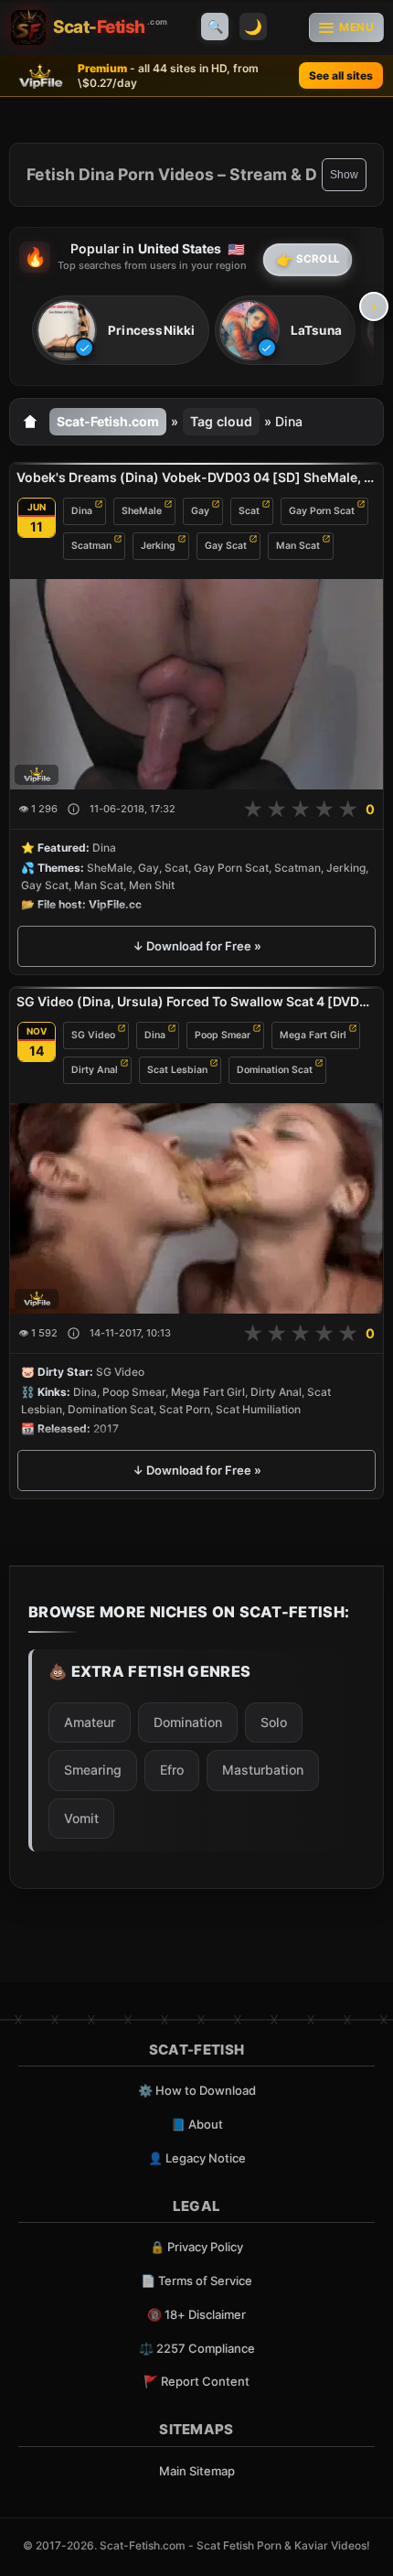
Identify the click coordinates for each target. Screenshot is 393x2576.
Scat (249, 511)
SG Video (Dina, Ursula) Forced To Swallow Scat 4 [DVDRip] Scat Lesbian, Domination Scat (196, 1001)
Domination (188, 1722)
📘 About (197, 2124)
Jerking (158, 546)
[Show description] (74, 809)
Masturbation (263, 1770)
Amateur (90, 1722)
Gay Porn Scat (322, 511)
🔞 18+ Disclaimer (196, 2314)
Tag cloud (221, 421)
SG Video (93, 1035)
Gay (200, 511)
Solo (274, 1722)
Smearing (93, 1770)
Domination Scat (275, 1070)
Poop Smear (223, 1035)
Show (344, 175)
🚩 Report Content (196, 2381)
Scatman (91, 546)
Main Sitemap (197, 2471)
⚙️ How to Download (197, 2090)
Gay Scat (226, 546)
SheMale (142, 511)
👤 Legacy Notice (197, 2158)
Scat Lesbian (177, 1070)
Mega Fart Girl (313, 1035)
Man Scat (298, 546)
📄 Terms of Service (196, 2281)
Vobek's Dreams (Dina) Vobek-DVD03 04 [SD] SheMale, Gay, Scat (196, 477)
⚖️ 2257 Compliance (197, 2348)
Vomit (81, 1818)
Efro (172, 1770)
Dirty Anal (95, 1070)
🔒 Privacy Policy (196, 2247)
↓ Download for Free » (197, 946)
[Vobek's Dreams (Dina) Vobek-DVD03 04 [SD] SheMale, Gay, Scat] (196, 684)
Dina (82, 511)
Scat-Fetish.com (108, 421)
